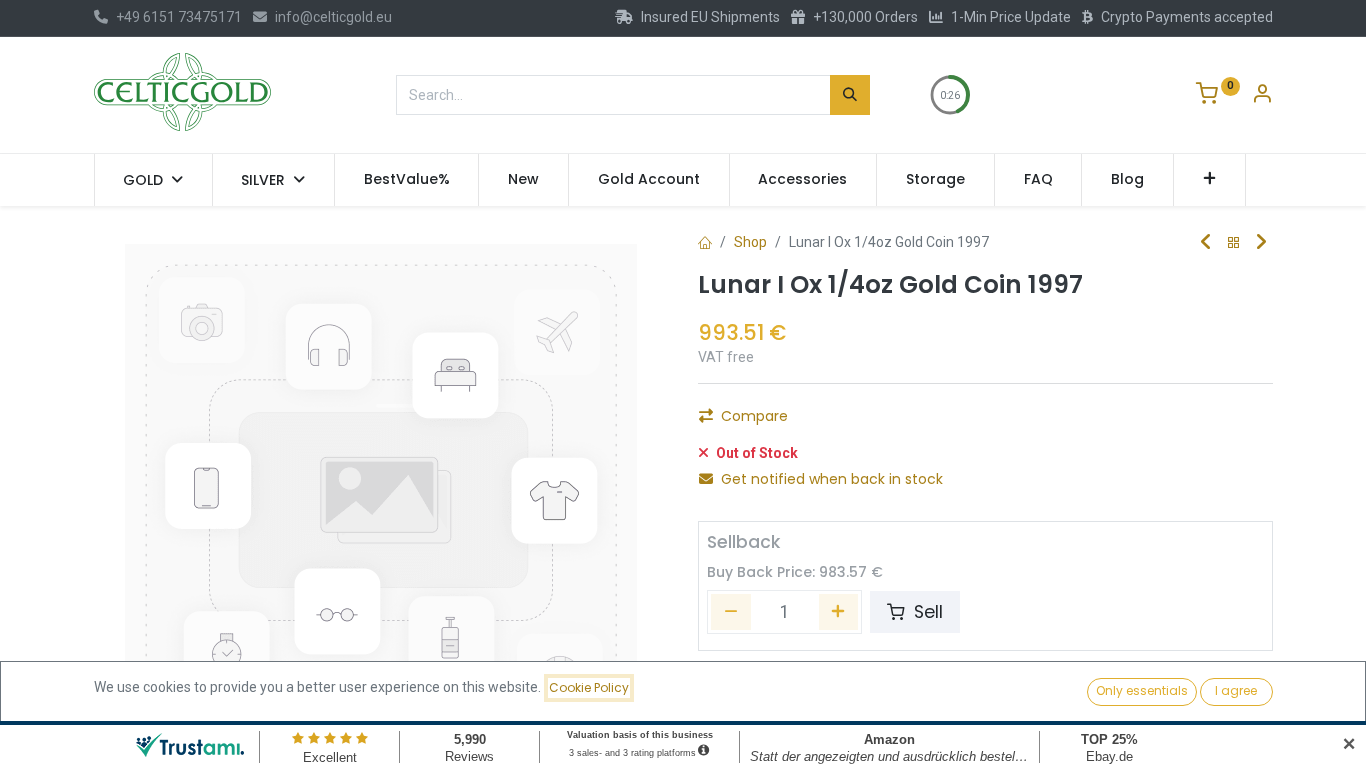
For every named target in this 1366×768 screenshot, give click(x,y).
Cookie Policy (589, 687)
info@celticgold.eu (333, 17)
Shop (750, 242)
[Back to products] (1234, 243)
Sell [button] (926, 612)
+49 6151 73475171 (179, 17)
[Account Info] (1262, 96)
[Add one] (839, 612)
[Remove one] (731, 612)
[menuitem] (407, 180)
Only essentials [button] (1142, 690)
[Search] (850, 95)
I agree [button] (1236, 690)
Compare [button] (754, 416)
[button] (1209, 180)
